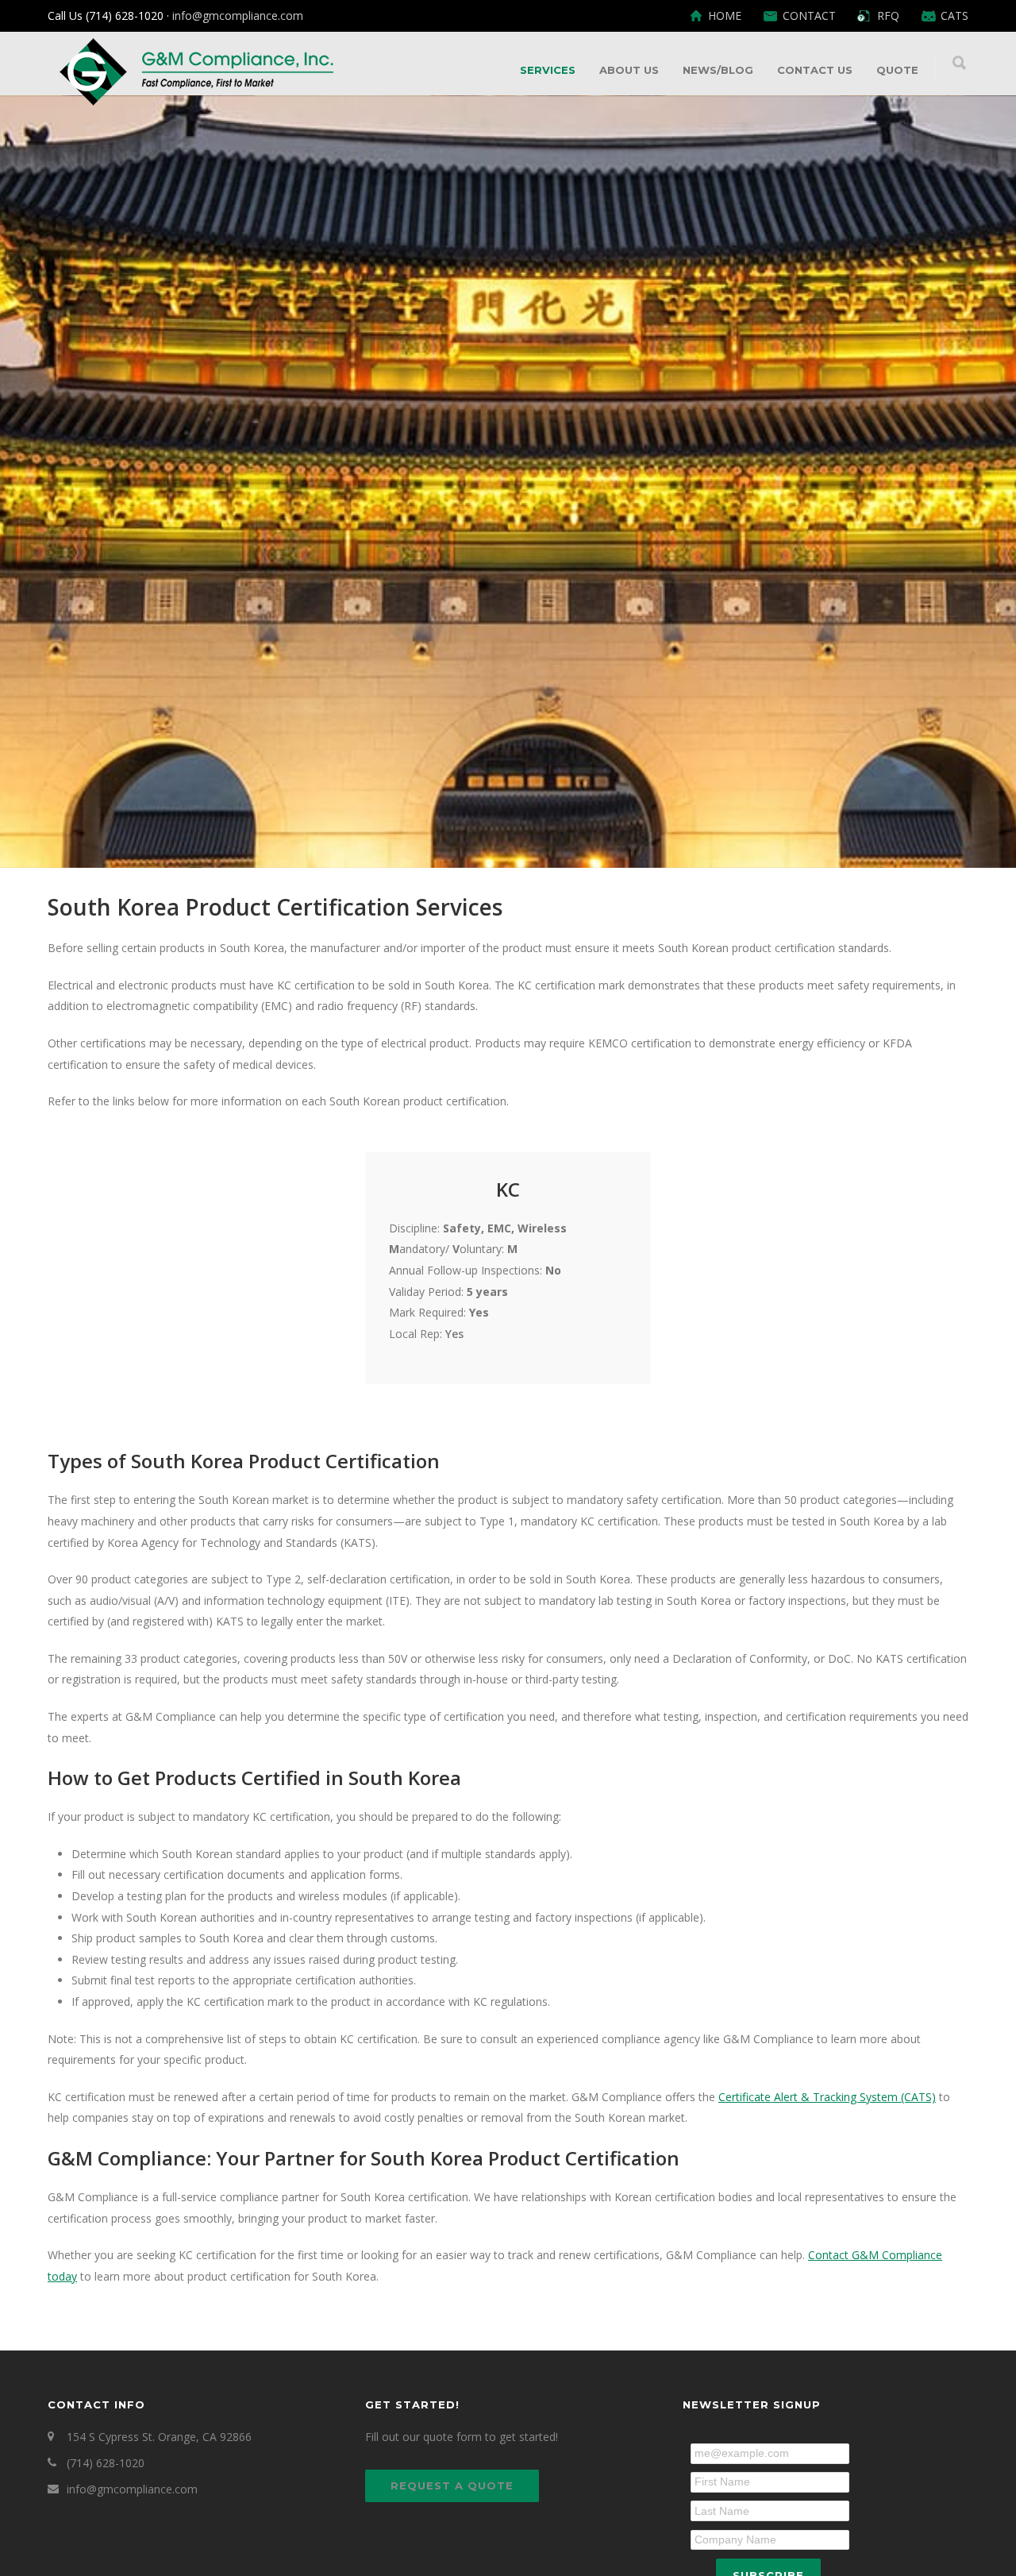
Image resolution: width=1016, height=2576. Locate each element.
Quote (897, 70)
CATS (954, 16)
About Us (629, 70)
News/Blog (718, 70)
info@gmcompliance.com (238, 15)
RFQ (888, 16)
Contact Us (815, 70)
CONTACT (809, 16)
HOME (725, 16)
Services (548, 70)
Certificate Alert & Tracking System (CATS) (827, 2097)
